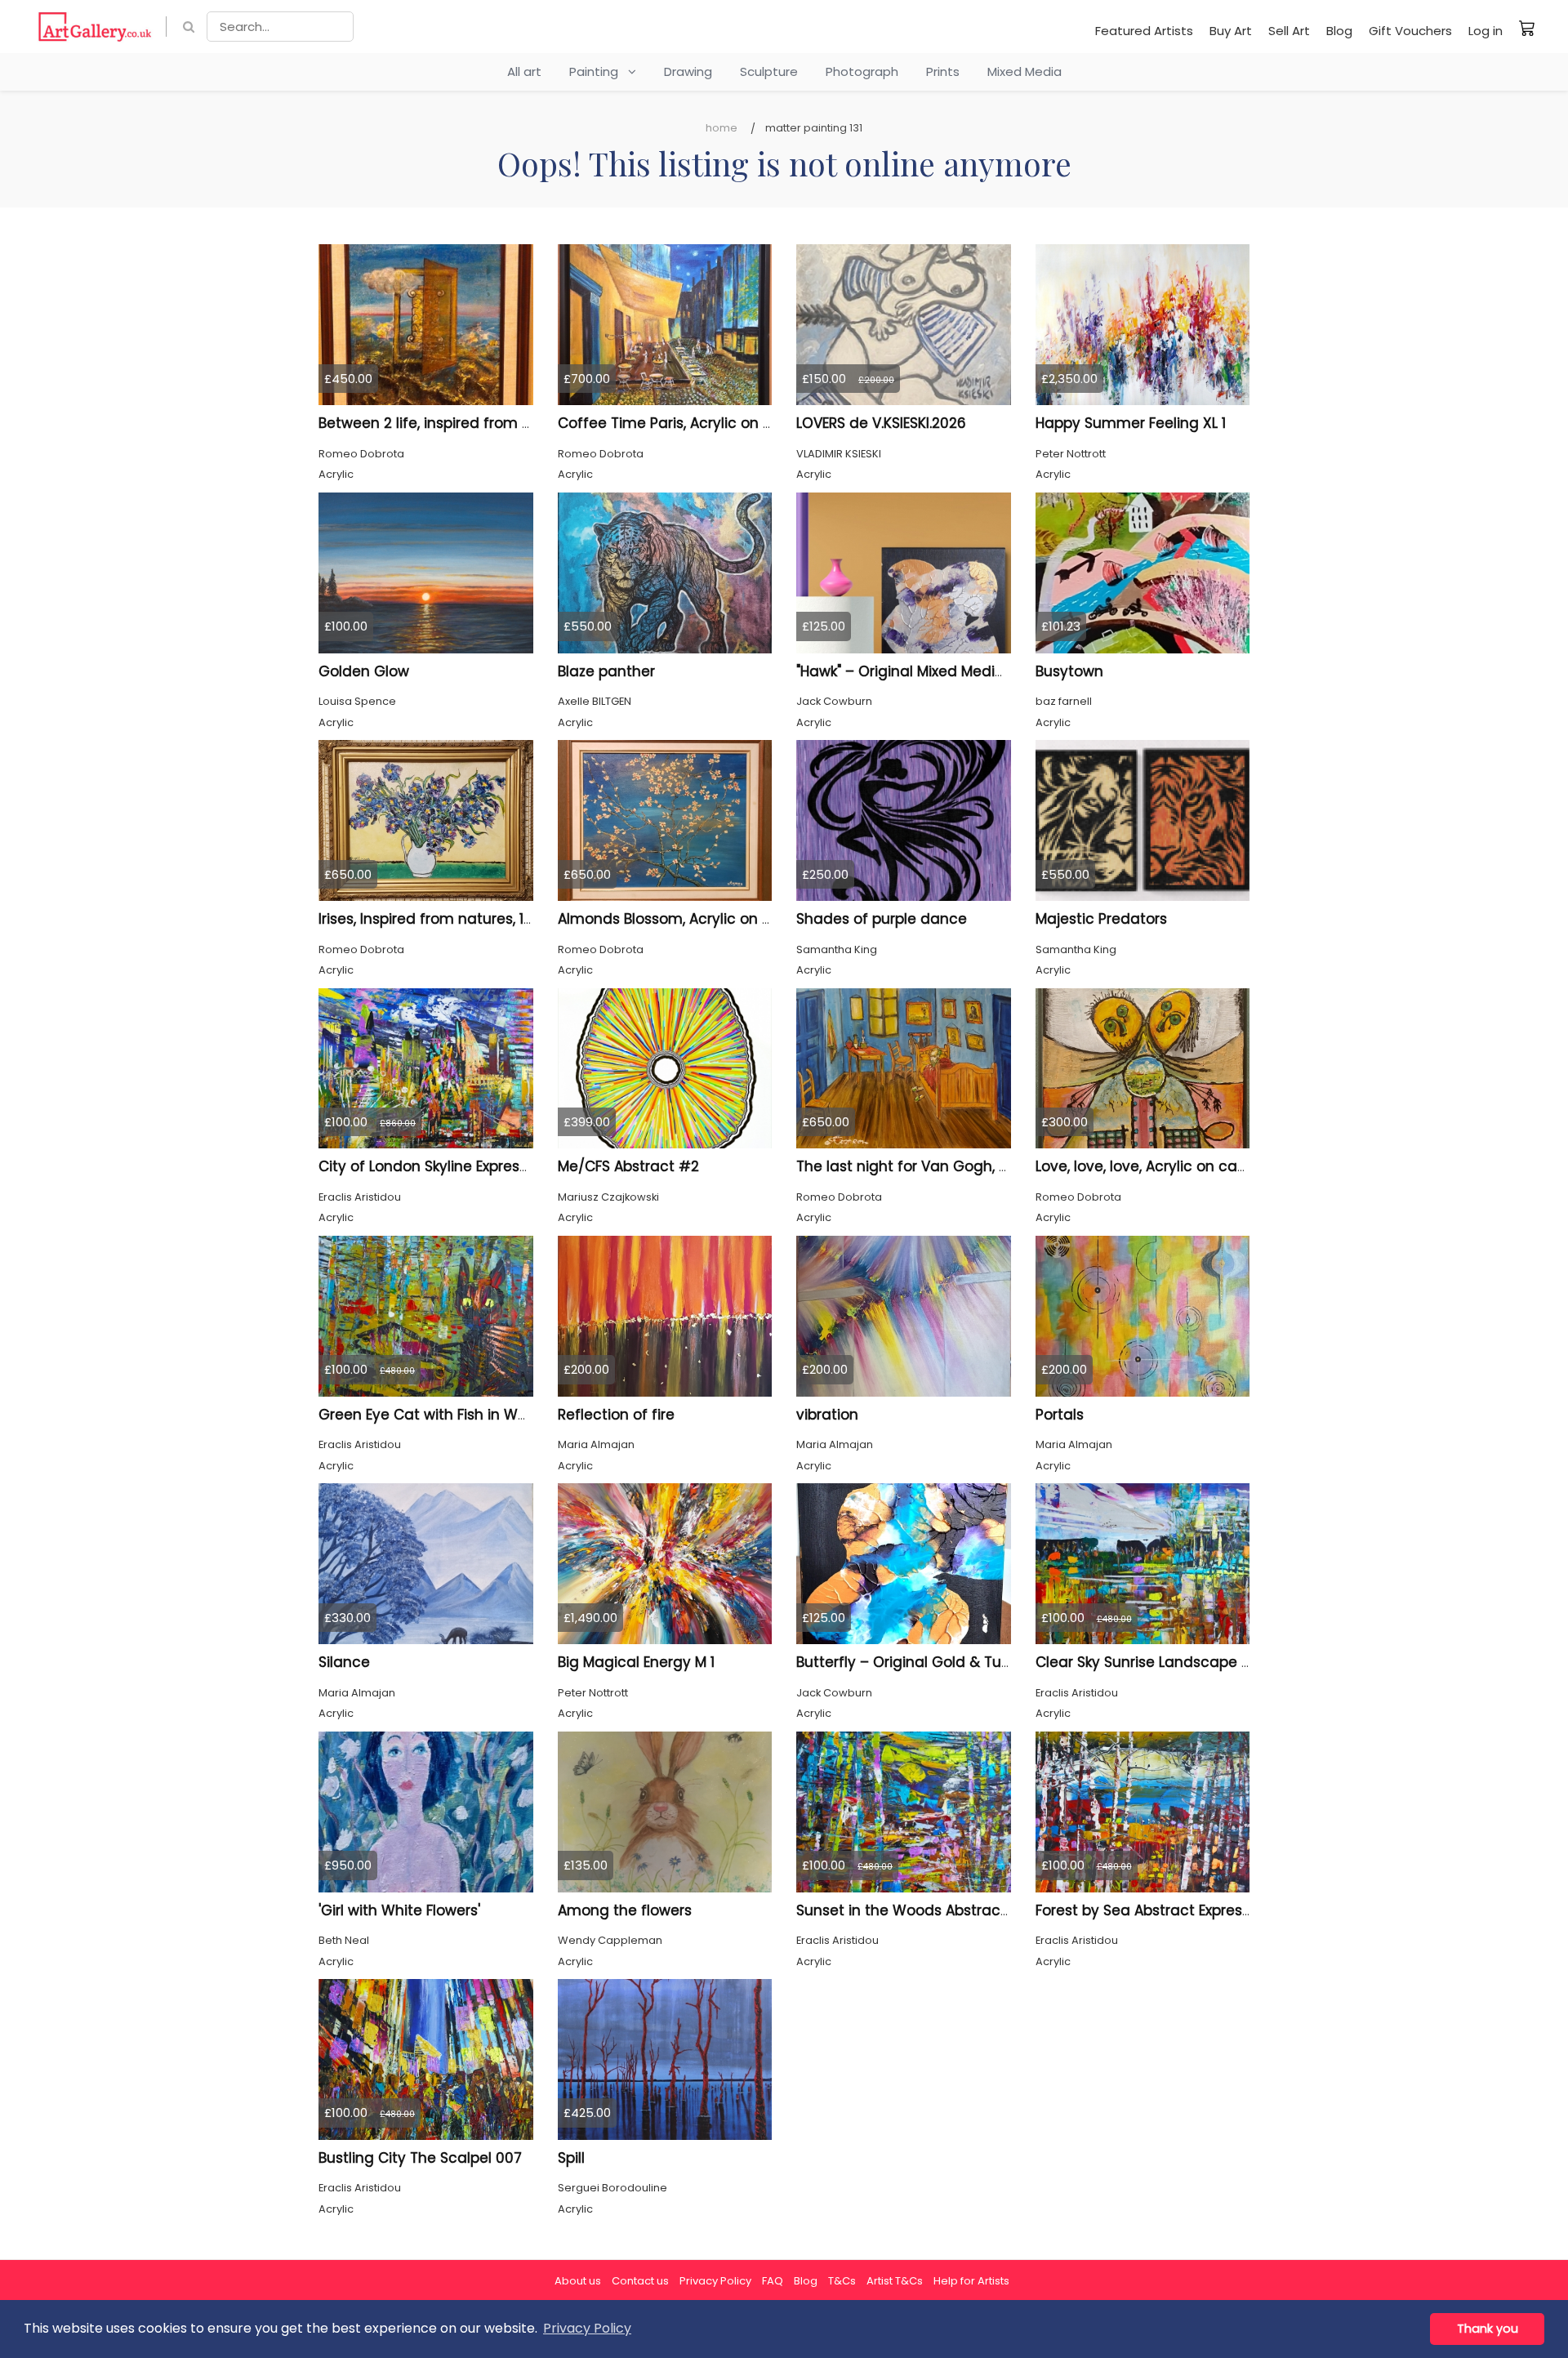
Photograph (862, 71)
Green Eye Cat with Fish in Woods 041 (449, 1415)
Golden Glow (364, 671)
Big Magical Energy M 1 (636, 1662)
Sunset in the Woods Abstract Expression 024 (955, 1910)
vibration (827, 1415)
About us (578, 2281)
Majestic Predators (1101, 919)
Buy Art (1231, 31)
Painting (599, 71)
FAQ (773, 2281)
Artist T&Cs (895, 2281)
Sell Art (1289, 31)
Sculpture (769, 71)
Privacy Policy (715, 2281)
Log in (1486, 31)
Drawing (688, 71)
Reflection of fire (616, 1415)
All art (524, 71)
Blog (1339, 31)
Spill (571, 2158)
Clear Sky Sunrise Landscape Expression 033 (1190, 1662)
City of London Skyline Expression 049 (449, 1166)
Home (722, 128)
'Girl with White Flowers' (399, 1910)
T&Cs (842, 2281)
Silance (344, 1662)
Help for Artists (971, 2281)
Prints (943, 71)
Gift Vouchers (1410, 31)
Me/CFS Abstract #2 (628, 1166)
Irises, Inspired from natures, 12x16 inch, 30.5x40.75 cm (506, 919)
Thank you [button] (1488, 2329)
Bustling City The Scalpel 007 (420, 2158)
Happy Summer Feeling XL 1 (1131, 423)
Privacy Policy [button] (587, 2328)
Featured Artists (1144, 31)
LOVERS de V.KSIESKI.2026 (881, 423)
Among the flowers (625, 1910)
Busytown (1069, 671)
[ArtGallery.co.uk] (95, 27)
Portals (1060, 1415)
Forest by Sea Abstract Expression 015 (1166, 1910)
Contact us (640, 2281)
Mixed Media (1025, 71)
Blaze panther (606, 671)
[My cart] (1527, 28)
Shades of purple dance (882, 919)
